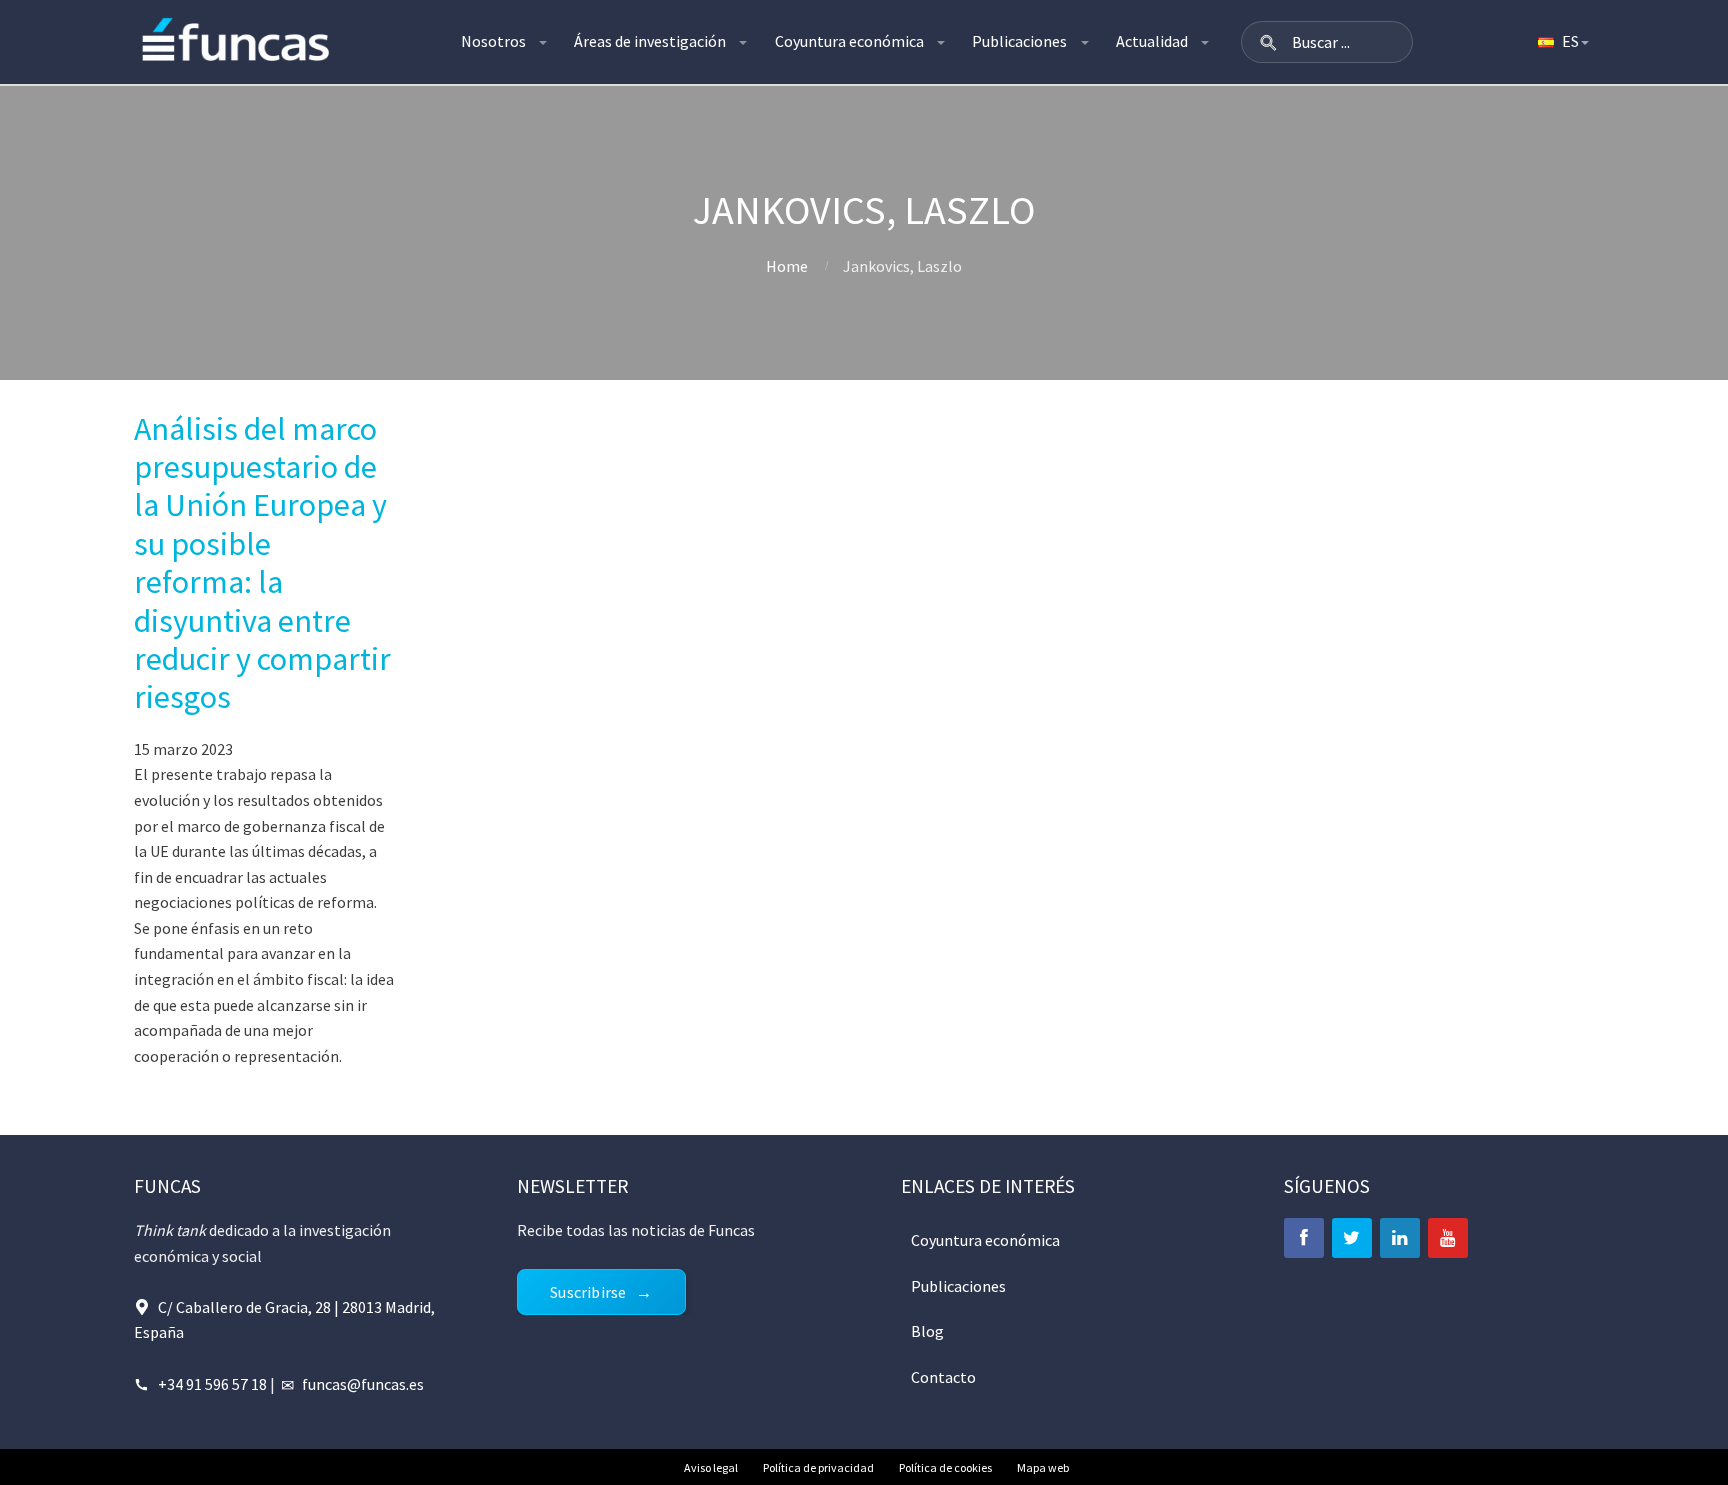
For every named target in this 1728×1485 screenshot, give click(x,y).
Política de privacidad (818, 1467)
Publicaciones (1019, 41)
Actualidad (1152, 41)
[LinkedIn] (1400, 1238)
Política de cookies (945, 1467)
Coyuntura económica (849, 41)
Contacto (943, 1377)
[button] (1268, 42)
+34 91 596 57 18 (212, 1384)
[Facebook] (1304, 1238)
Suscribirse (588, 1292)
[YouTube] (1448, 1238)
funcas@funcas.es (363, 1384)
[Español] (1562, 42)
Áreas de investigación (650, 41)
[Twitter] (1352, 1238)
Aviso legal (711, 1467)
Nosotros (493, 41)
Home (787, 266)
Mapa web (1043, 1467)
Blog (927, 1331)
